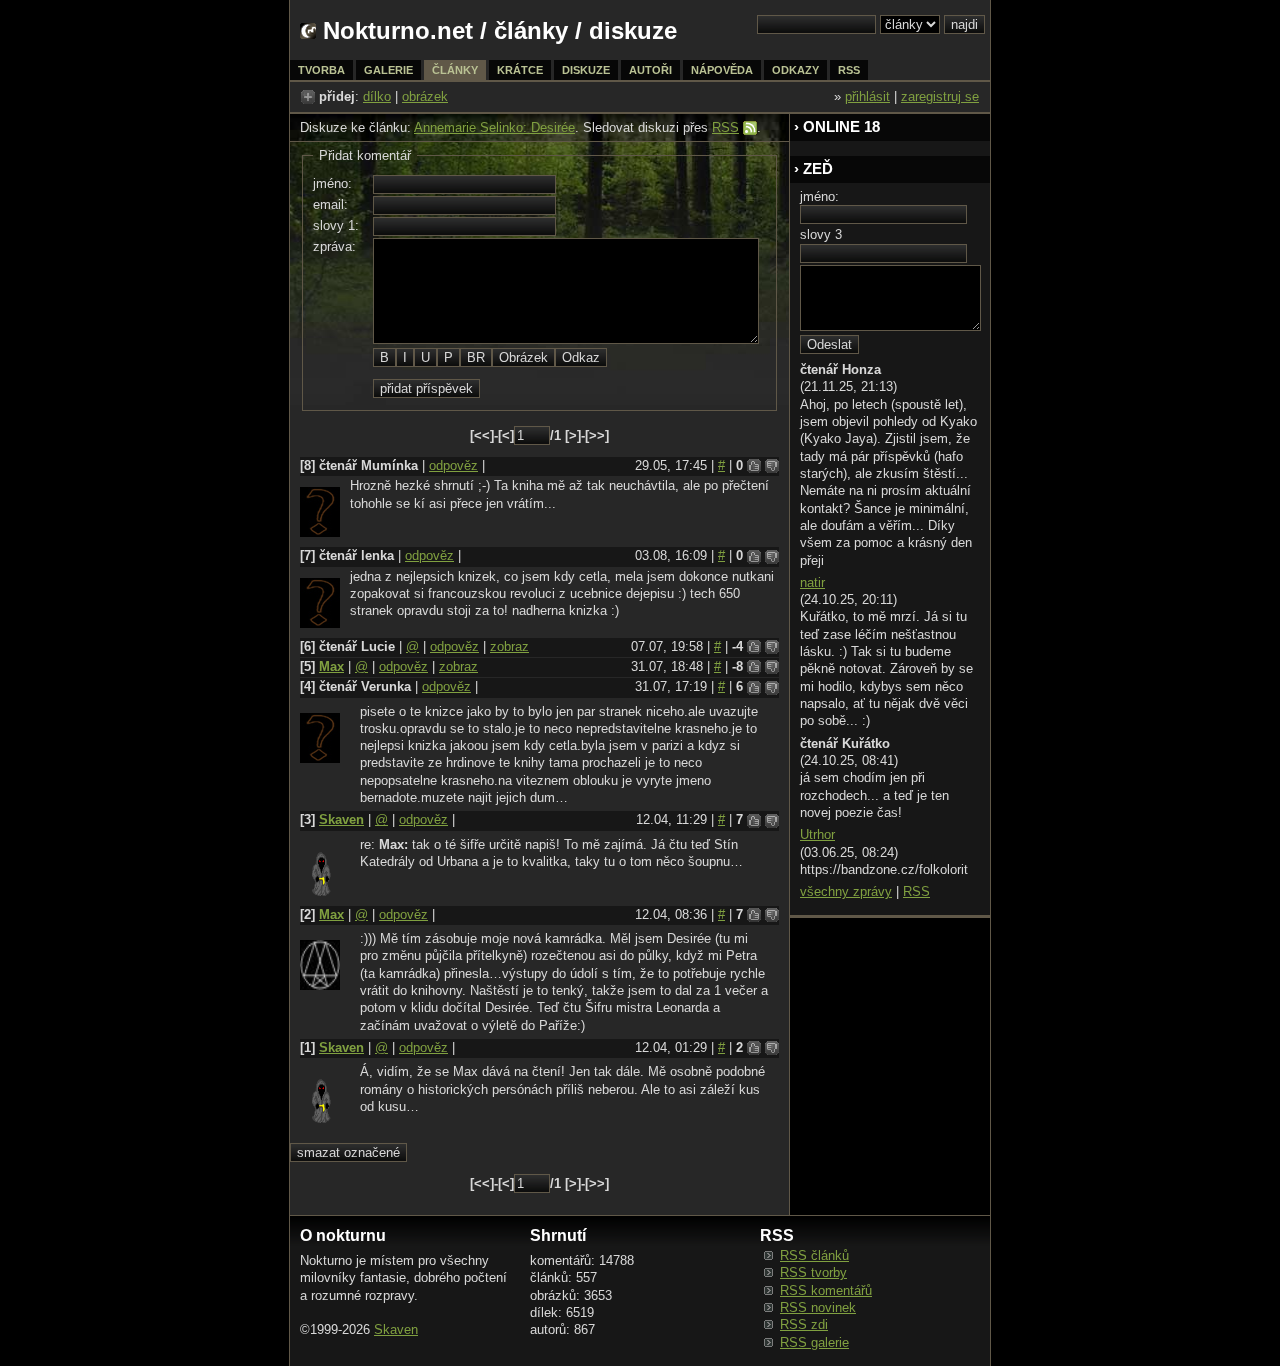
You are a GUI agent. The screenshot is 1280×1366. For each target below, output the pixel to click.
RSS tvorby (813, 1272)
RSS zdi (804, 1324)
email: (330, 204)
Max (331, 666)
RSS (725, 127)
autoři (650, 70)
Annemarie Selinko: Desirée (494, 127)
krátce (520, 70)
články (531, 30)
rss (849, 70)
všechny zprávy (846, 891)
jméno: (332, 183)
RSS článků (814, 1255)
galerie (388, 70)
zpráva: (334, 246)
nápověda (722, 70)
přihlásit (867, 96)
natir (812, 582)
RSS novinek (818, 1307)
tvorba (321, 70)
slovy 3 (821, 234)
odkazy (795, 70)
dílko (377, 96)
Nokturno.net (398, 30)
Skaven (341, 819)
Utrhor (817, 834)
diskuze (586, 70)
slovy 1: (336, 225)
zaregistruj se (940, 96)
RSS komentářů (826, 1290)
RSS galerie (814, 1342)
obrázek (425, 96)
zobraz (509, 646)
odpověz (453, 465)
